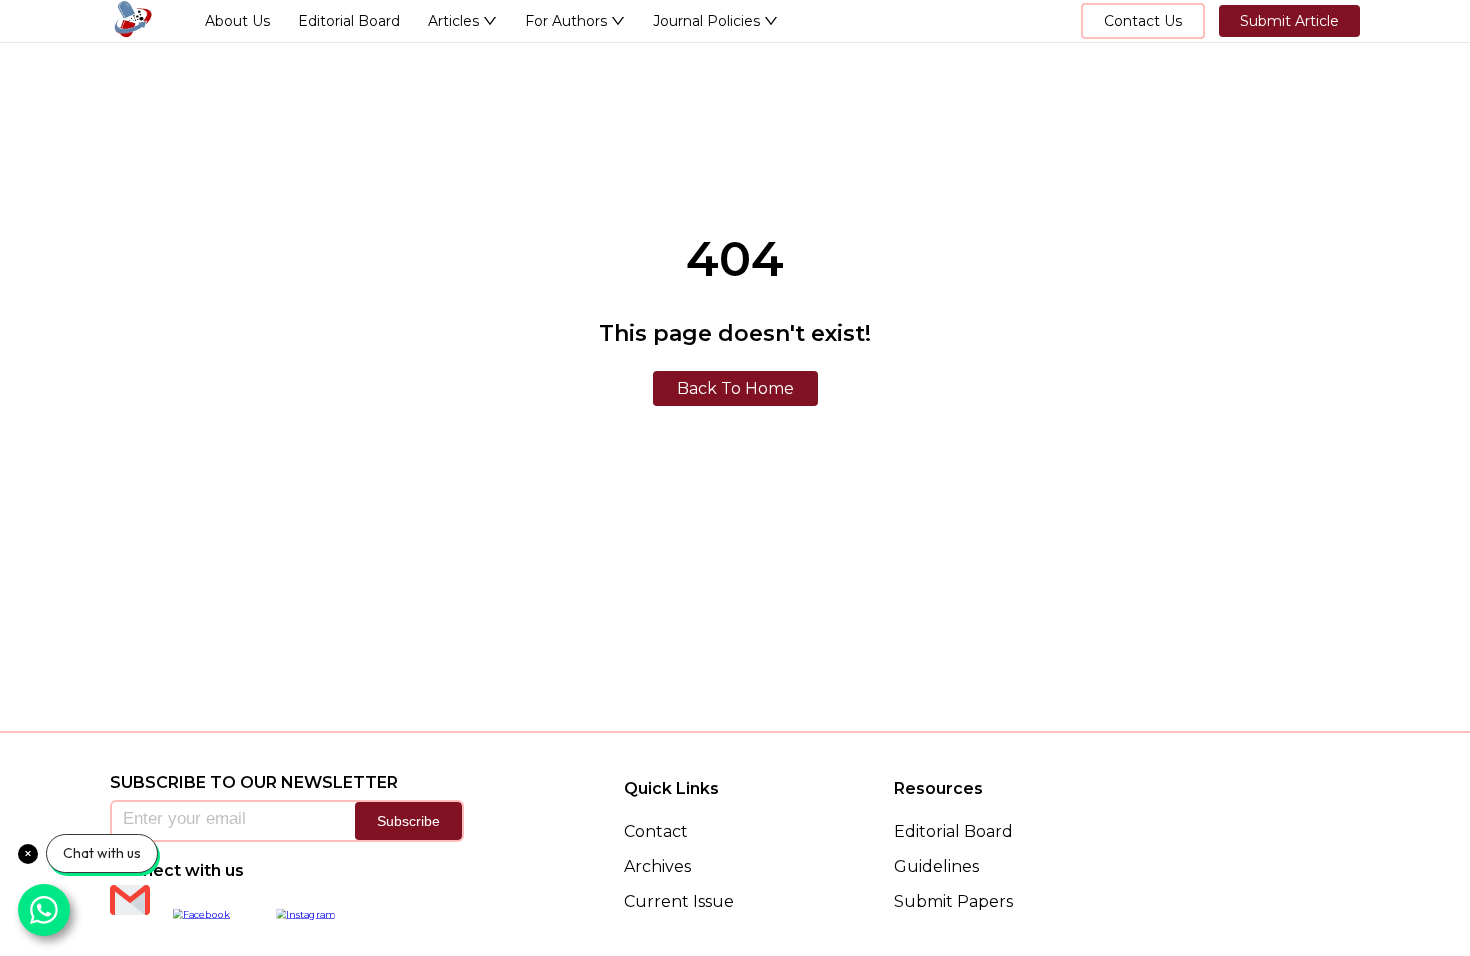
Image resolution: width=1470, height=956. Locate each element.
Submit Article (1289, 21)
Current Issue (679, 901)
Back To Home (735, 388)
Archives (657, 866)
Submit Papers (953, 901)
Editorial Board (349, 21)
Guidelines (936, 866)
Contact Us (1143, 21)
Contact (656, 831)
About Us (237, 21)
